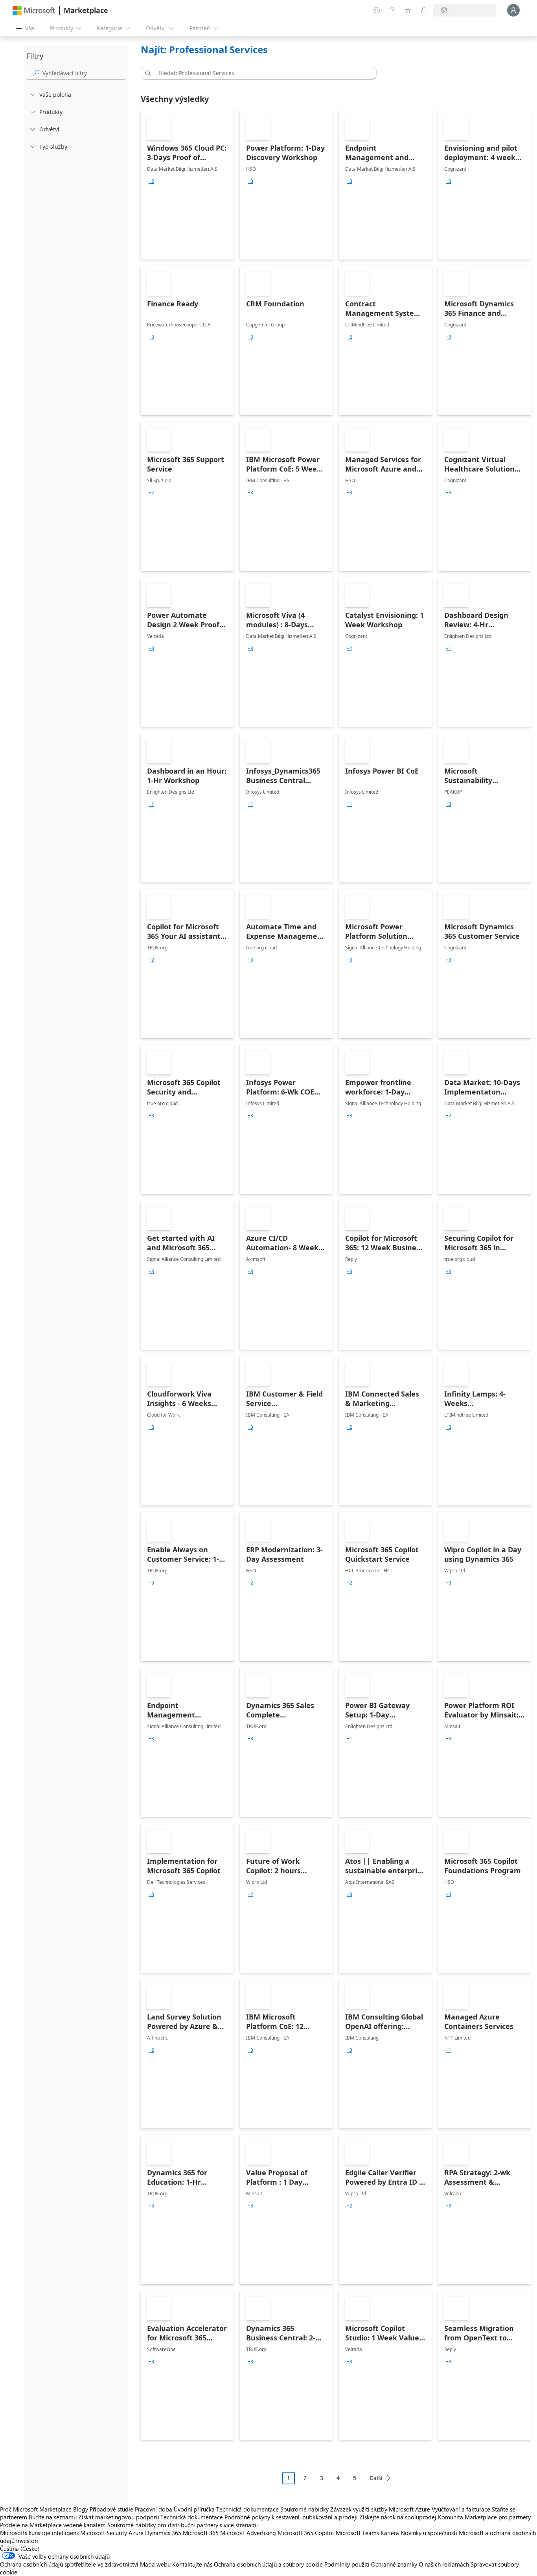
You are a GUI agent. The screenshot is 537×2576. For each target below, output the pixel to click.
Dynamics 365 (163, 2533)
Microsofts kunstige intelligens (39, 2533)
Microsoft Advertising (248, 2533)
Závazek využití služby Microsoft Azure (381, 2509)
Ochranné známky (394, 2564)
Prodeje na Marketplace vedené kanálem (53, 2525)
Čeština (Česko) (20, 2548)
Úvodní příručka (194, 2509)
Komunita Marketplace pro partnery (484, 2517)
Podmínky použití (347, 2564)
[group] (151, 181)
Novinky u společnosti (429, 2533)
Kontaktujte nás (192, 2564)
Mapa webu (155, 2564)
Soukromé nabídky (304, 2509)
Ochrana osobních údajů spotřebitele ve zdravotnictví (69, 2564)
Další (376, 2478)
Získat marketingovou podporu (119, 2517)
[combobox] (261, 73)
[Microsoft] (34, 10)
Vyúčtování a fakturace (461, 2509)
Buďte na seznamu (53, 2517)
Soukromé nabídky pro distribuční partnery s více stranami (183, 2525)
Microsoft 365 (201, 2533)
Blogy (81, 2509)
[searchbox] (84, 73)
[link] (187, 185)
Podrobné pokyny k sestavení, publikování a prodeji (291, 2517)
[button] (147, 73)
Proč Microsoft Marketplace (36, 2509)
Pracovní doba (154, 2509)
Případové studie (111, 2509)
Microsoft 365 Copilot (306, 2533)
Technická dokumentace (247, 2509)
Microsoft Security (104, 2533)
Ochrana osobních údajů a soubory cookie (268, 2564)
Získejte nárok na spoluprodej (398, 2517)
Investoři (27, 2541)
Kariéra (390, 2533)
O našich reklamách (444, 2564)
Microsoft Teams (357, 2533)
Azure (136, 2533)
